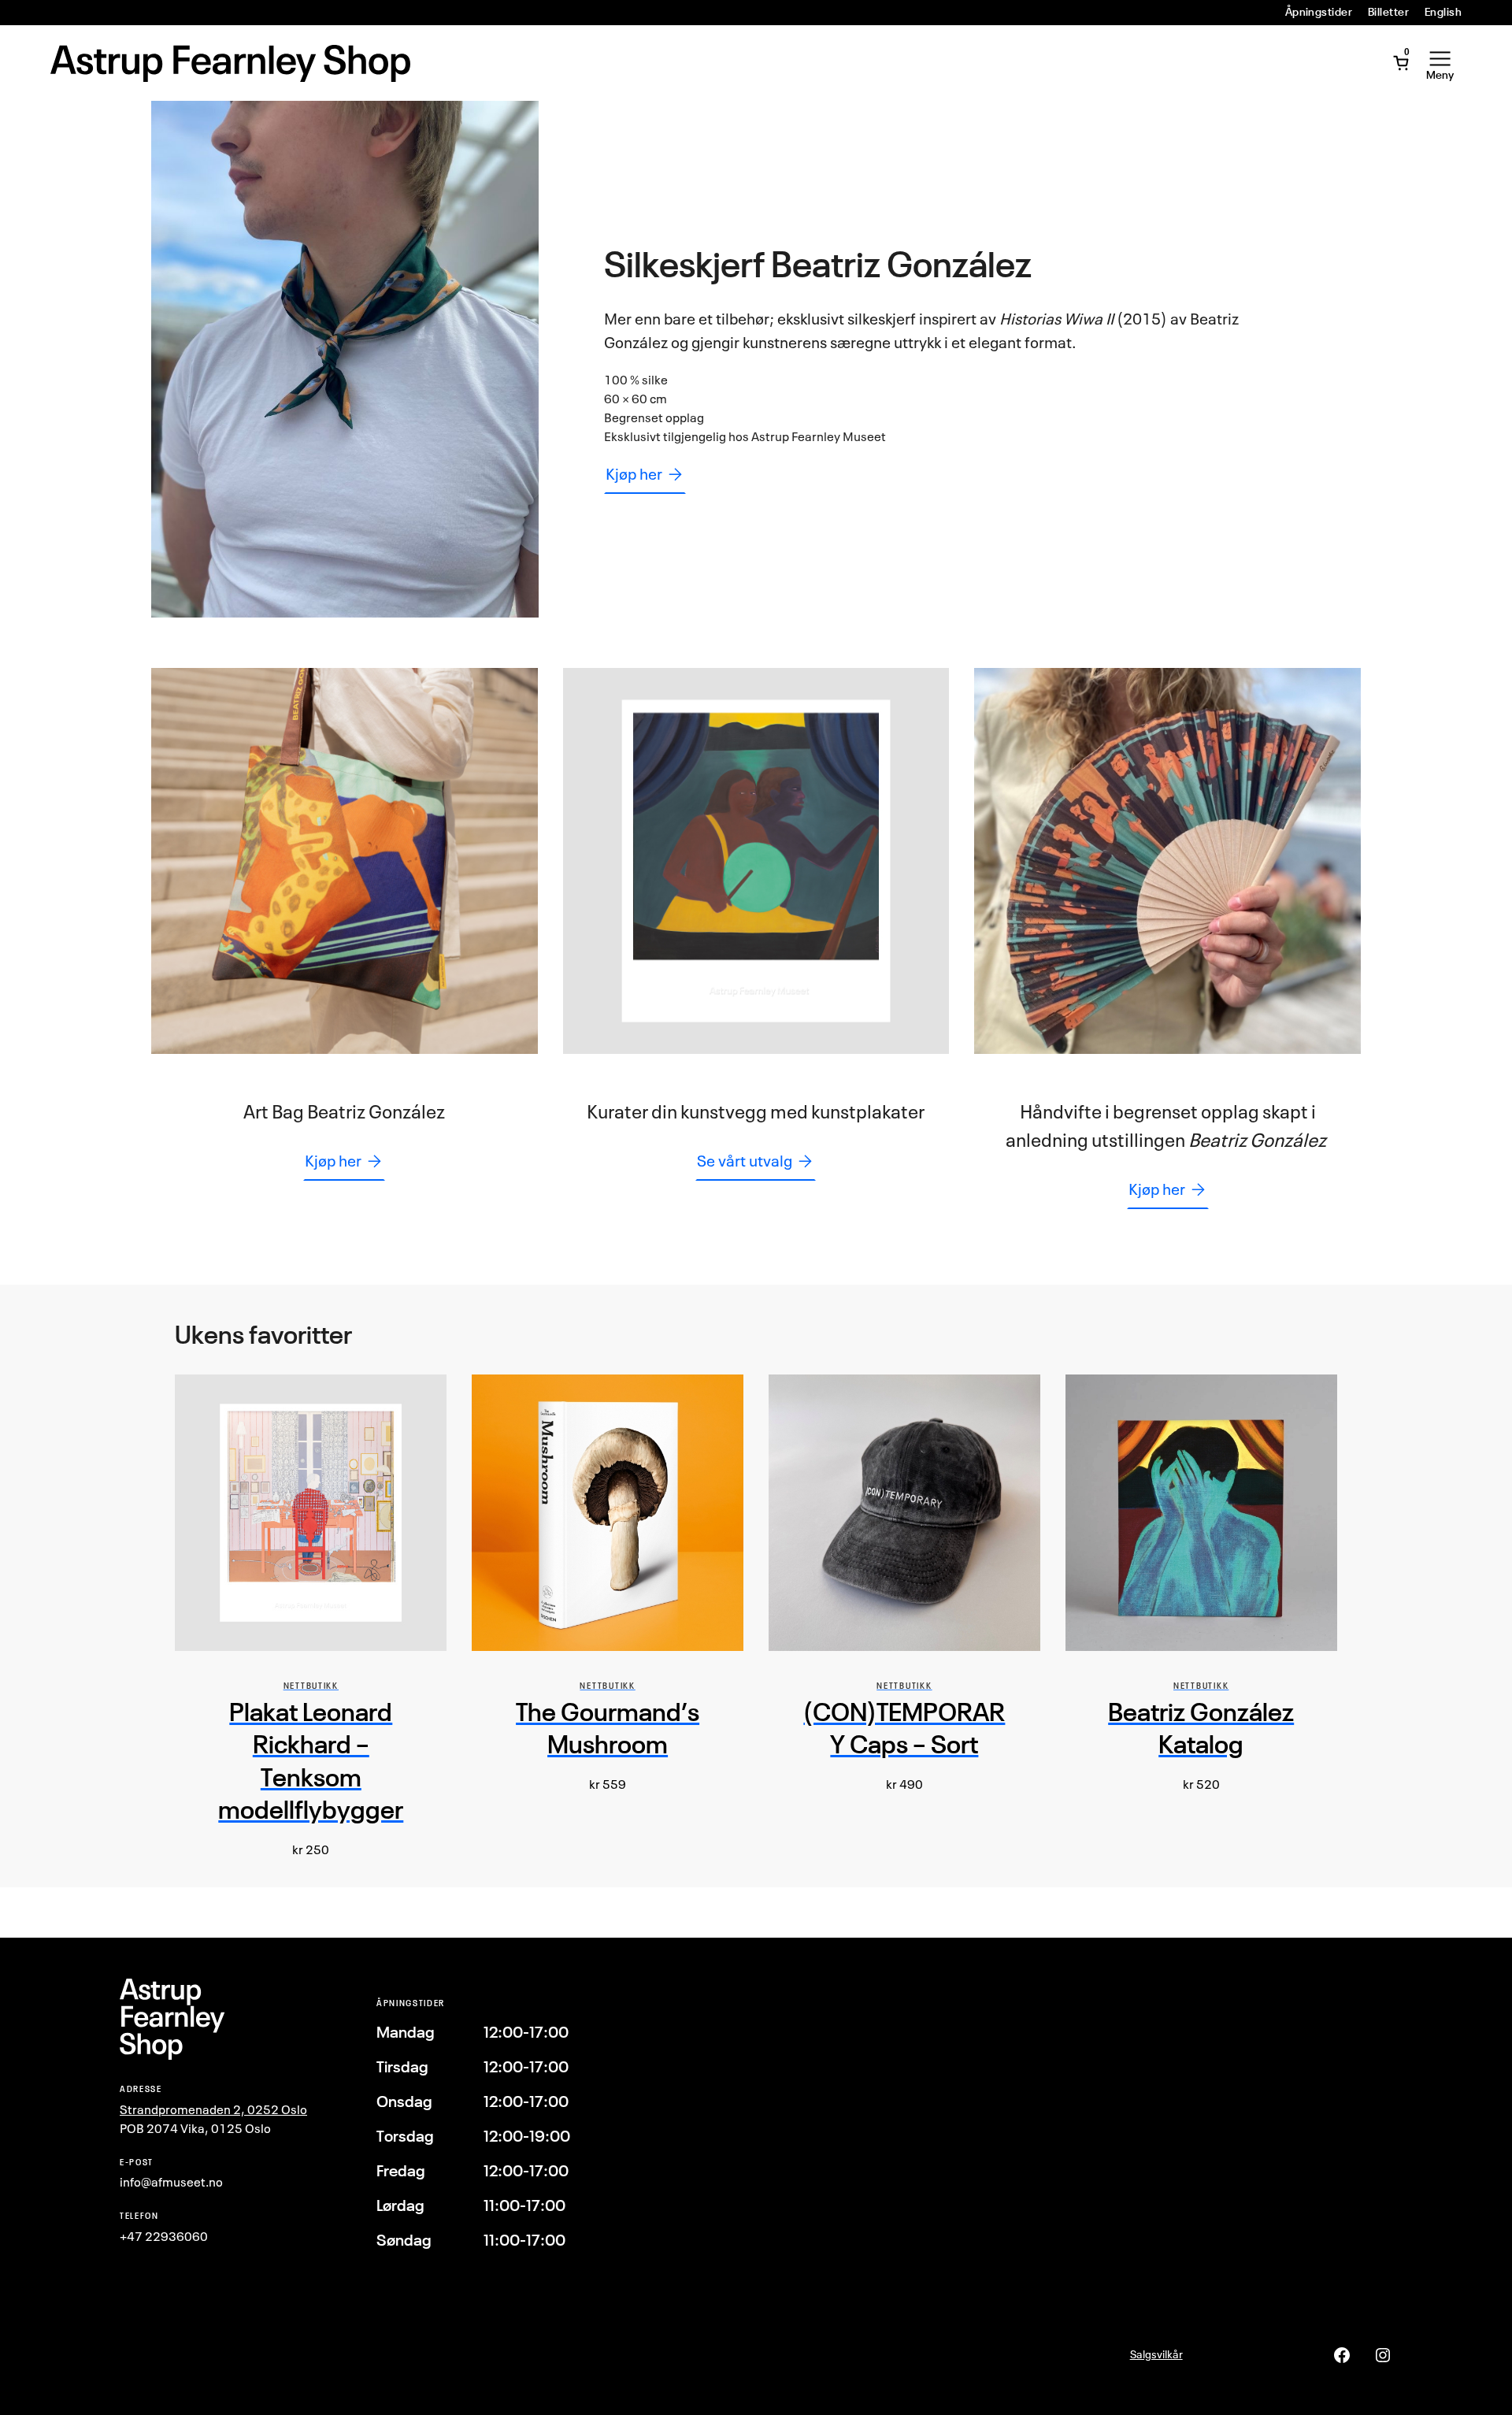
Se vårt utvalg (745, 1161)
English (1443, 12)
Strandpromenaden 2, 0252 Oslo (213, 2109)
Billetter (1388, 12)
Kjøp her (634, 474)
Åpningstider (1319, 12)
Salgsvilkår (1156, 2354)
